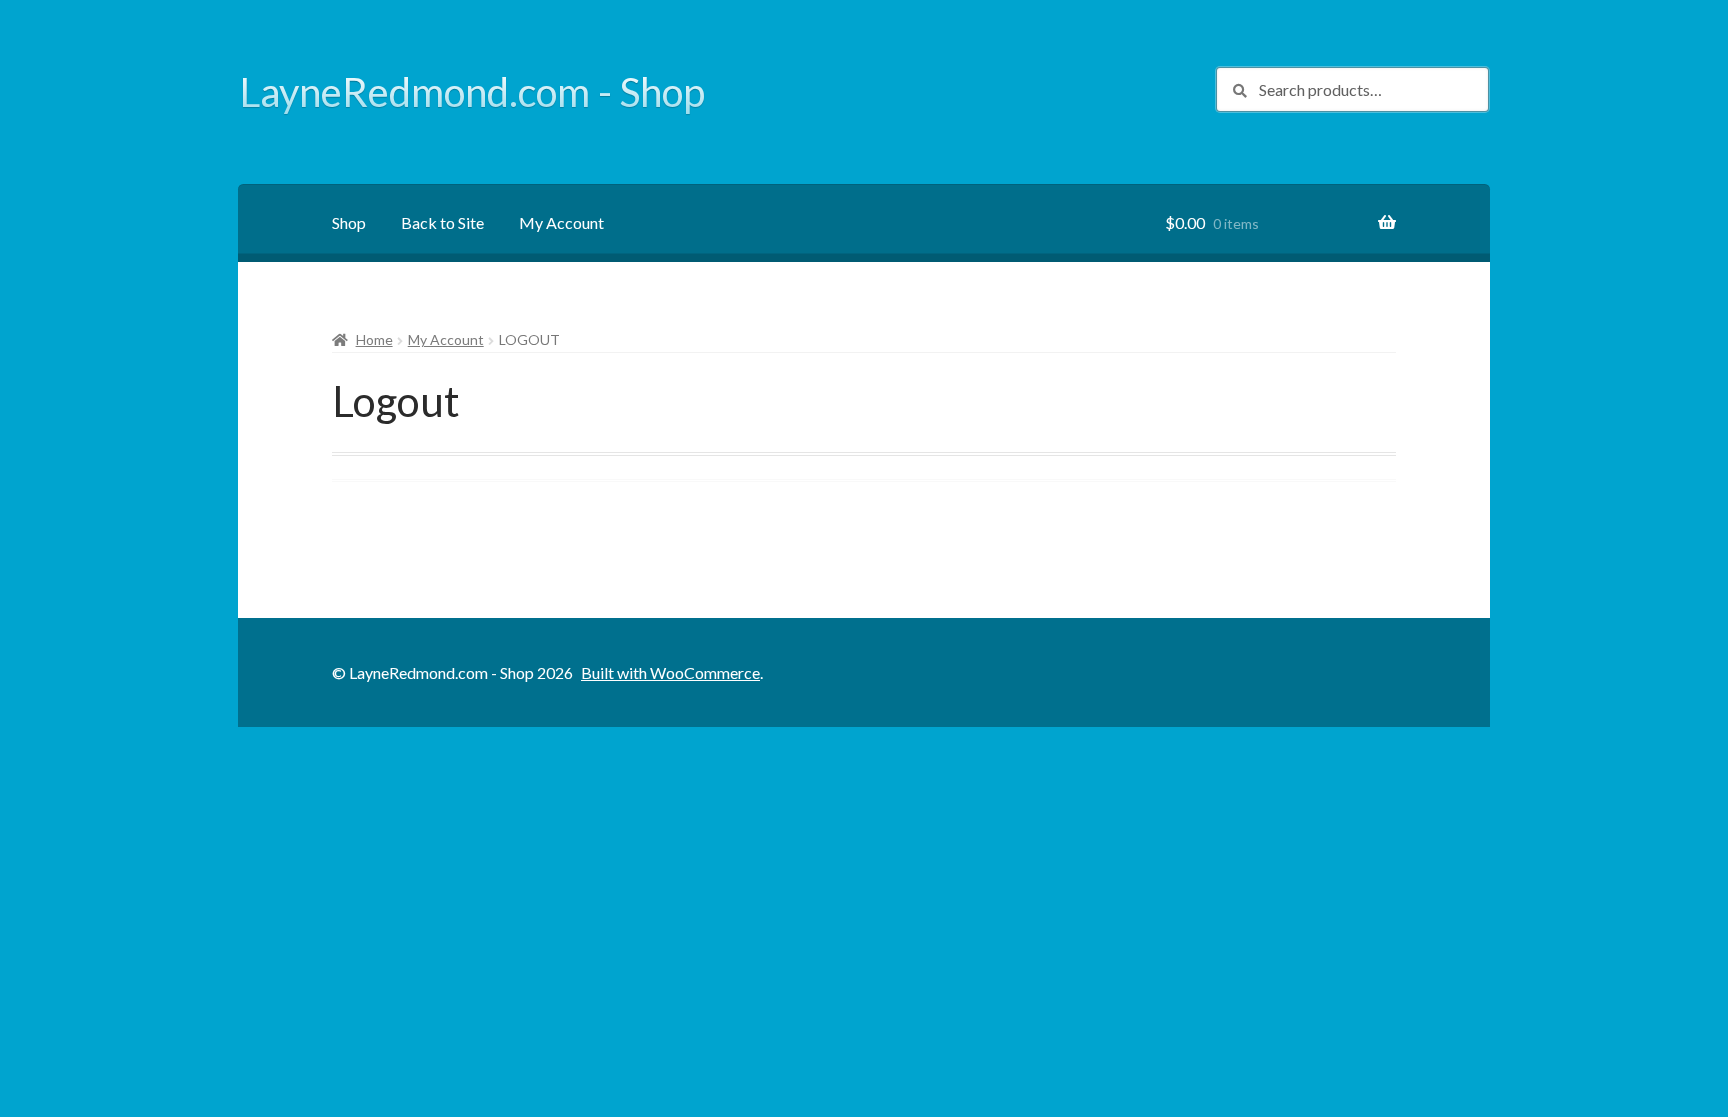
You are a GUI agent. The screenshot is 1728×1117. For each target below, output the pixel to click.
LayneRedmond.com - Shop (472, 92)
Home (374, 339)
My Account (561, 222)
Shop (349, 222)
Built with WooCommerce (670, 672)
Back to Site (442, 222)
